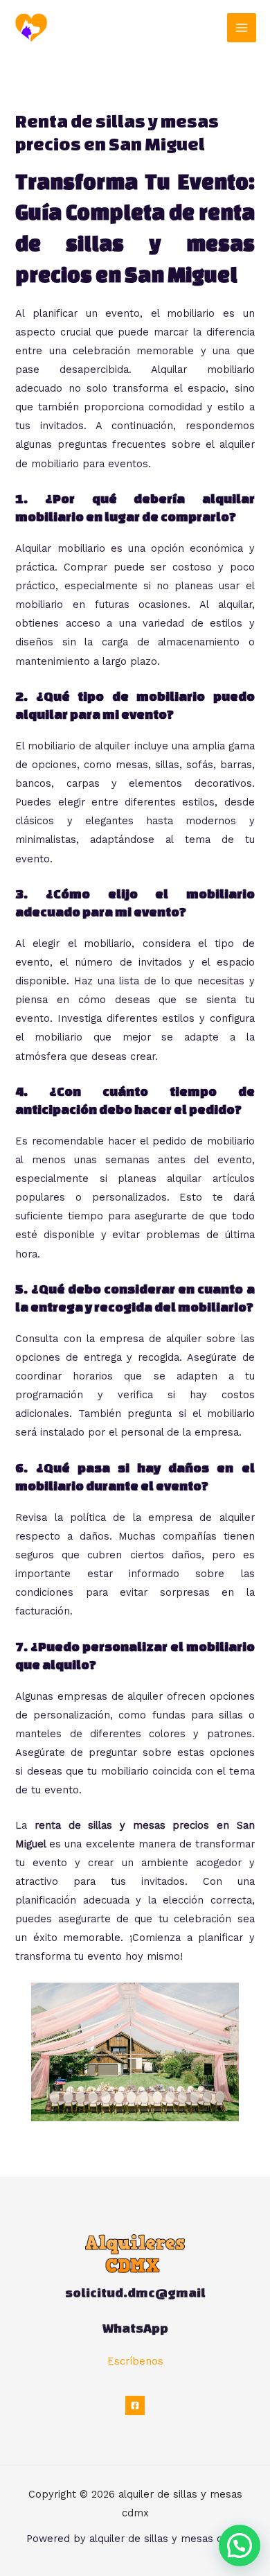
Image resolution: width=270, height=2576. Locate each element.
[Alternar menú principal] (242, 28)
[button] (240, 2545)
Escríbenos (135, 2361)
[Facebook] (135, 2405)
